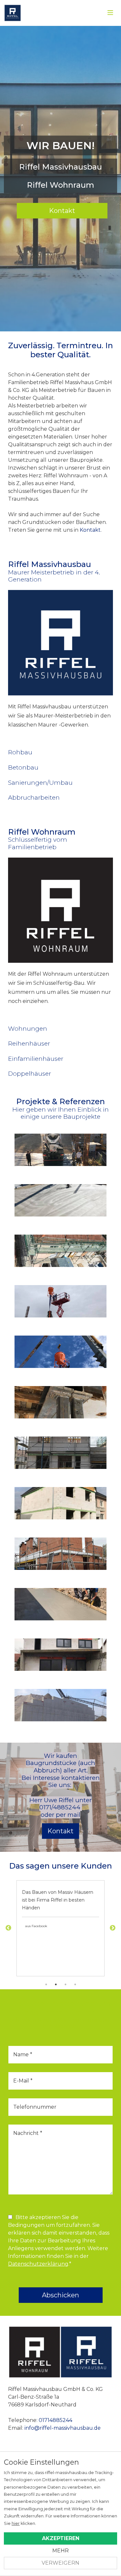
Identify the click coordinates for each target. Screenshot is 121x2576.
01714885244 (55, 2420)
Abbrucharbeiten (34, 798)
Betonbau (23, 767)
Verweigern (60, 2563)
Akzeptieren (61, 2538)
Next (113, 1928)
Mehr (60, 2551)
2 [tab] (56, 1984)
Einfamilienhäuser (36, 1059)
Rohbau (20, 752)
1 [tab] (46, 1984)
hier (16, 2523)
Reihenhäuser (29, 1044)
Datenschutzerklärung (38, 2264)
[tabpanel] (60, 1928)
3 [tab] (66, 1984)
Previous (8, 1928)
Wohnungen (28, 1029)
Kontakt (62, 211)
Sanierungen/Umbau (40, 783)
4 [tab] (75, 1984)
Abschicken (60, 2295)
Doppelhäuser (30, 1074)
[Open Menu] (110, 13)
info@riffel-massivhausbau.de (63, 2428)
